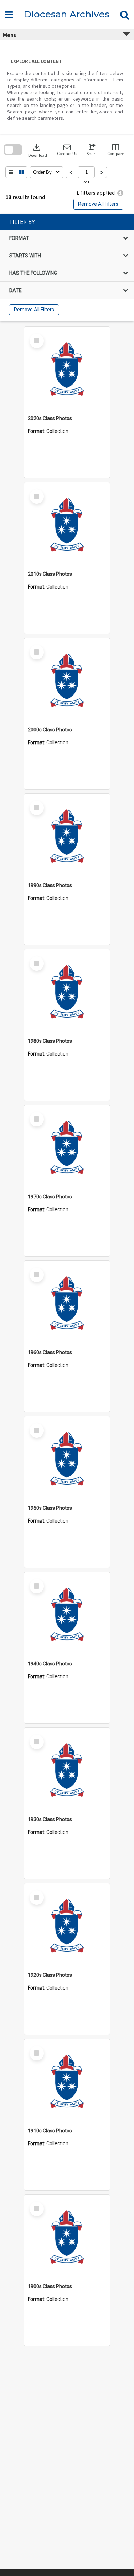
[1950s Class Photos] (67, 1459)
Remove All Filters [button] (98, 204)
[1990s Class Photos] (67, 836)
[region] (67, 268)
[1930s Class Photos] (67, 1770)
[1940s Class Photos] (67, 1615)
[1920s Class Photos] (67, 1926)
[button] (67, 150)
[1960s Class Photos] (67, 1303)
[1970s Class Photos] (67, 1148)
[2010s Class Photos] (67, 525)
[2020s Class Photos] (67, 369)
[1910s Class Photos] (67, 2082)
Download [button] (38, 150)
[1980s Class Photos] (67, 992)
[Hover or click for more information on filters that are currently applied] (120, 193)
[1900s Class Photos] (67, 2237)
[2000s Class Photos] (67, 681)
